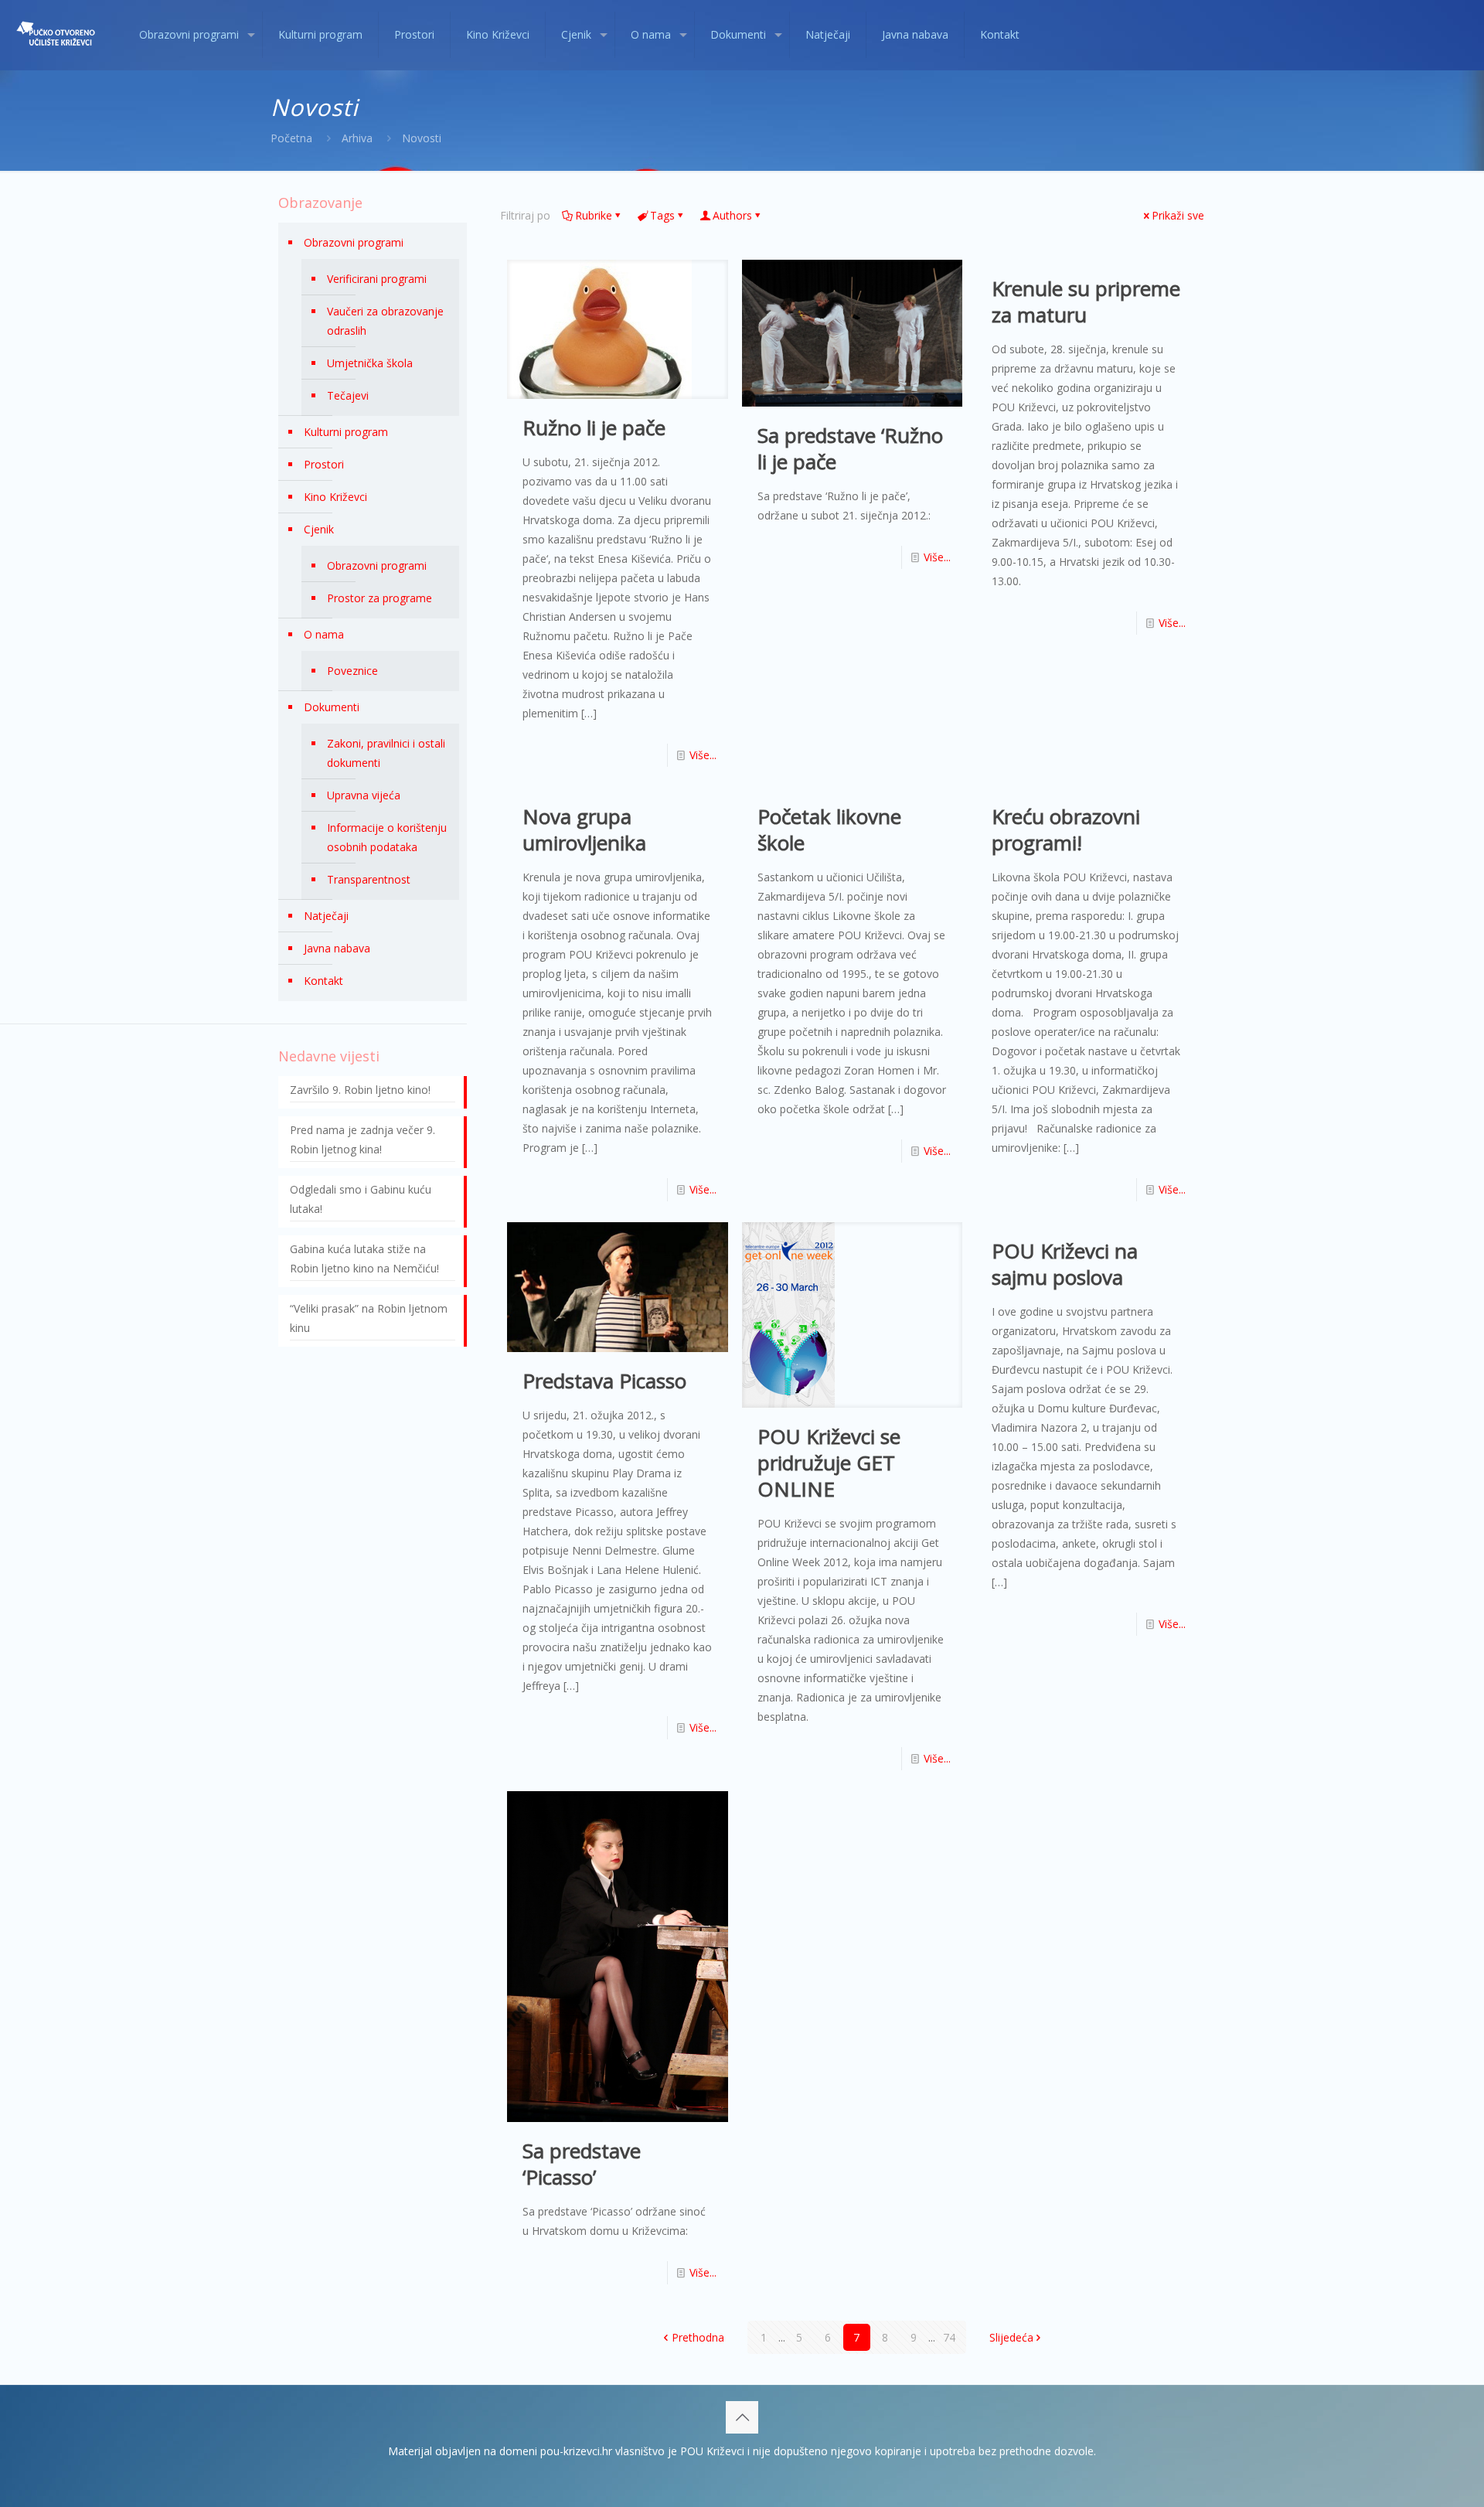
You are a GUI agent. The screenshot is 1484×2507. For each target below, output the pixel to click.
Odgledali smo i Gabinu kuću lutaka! (361, 1199)
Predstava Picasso (604, 1381)
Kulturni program (346, 432)
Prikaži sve (1178, 215)
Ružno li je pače (594, 427)
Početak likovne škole (829, 829)
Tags (662, 215)
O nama (324, 634)
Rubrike (594, 215)
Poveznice (352, 671)
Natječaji (326, 916)
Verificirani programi (377, 279)
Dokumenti (332, 707)
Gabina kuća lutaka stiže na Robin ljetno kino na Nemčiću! (364, 1259)
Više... (703, 755)
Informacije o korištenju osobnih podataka (387, 837)
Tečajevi (348, 395)
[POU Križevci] (58, 35)
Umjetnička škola (370, 363)
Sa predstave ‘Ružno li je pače (850, 448)
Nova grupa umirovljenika (584, 829)
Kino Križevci (335, 497)
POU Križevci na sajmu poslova (1065, 1264)
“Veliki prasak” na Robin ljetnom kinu (369, 1318)
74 (949, 2337)
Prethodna (698, 2337)
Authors (732, 215)
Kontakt (323, 981)
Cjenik (319, 529)
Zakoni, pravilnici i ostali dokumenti (386, 753)
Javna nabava (337, 948)
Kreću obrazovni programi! (1066, 829)
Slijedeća (1011, 2337)
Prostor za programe (380, 598)
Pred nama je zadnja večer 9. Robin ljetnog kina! (362, 1139)
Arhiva (357, 138)
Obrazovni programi (354, 242)
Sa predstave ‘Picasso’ (582, 2164)
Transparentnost (369, 879)
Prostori (324, 464)
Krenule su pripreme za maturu (1086, 301)
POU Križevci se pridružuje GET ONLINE (829, 1463)
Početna (291, 138)
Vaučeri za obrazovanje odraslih (385, 321)
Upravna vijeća (364, 795)
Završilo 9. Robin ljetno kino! (360, 1090)
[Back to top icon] (742, 2417)
